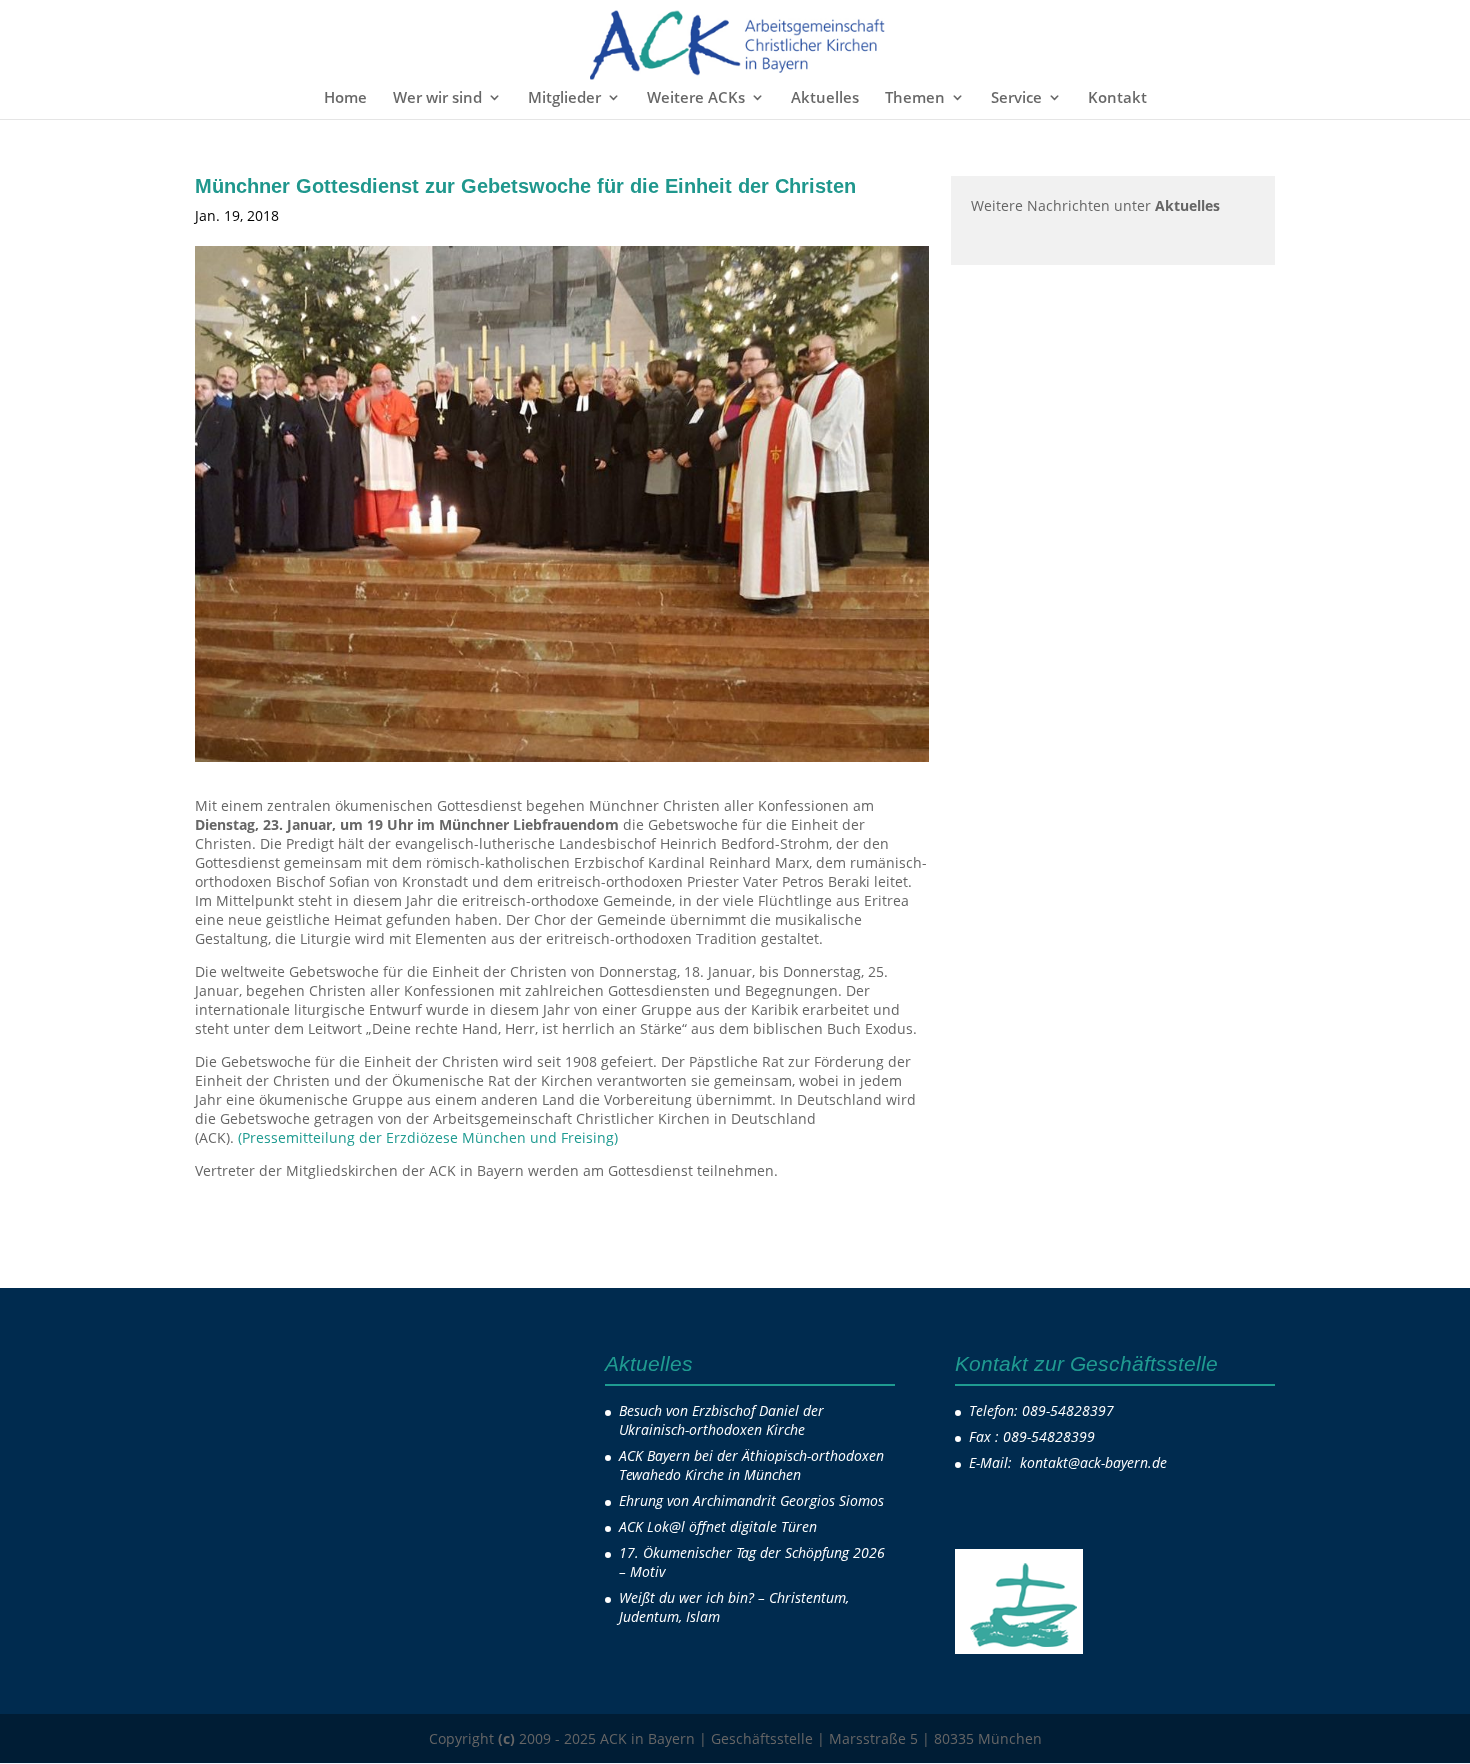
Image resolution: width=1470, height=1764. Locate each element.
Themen (915, 98)
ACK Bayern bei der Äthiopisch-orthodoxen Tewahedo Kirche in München (751, 1465)
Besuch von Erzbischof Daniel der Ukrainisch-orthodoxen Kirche (721, 1420)
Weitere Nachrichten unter (1095, 205)
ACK (320, 215)
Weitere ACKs (696, 98)
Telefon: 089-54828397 (1041, 1410)
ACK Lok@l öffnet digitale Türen (718, 1526)
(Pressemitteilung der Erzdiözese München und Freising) (428, 1137)
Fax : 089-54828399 (1032, 1436)
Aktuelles (825, 98)
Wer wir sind (437, 98)
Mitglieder (564, 98)
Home (345, 98)
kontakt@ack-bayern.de (1095, 1462)
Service (1016, 98)
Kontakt (1117, 98)
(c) (506, 1738)
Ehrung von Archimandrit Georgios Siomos (751, 1500)
